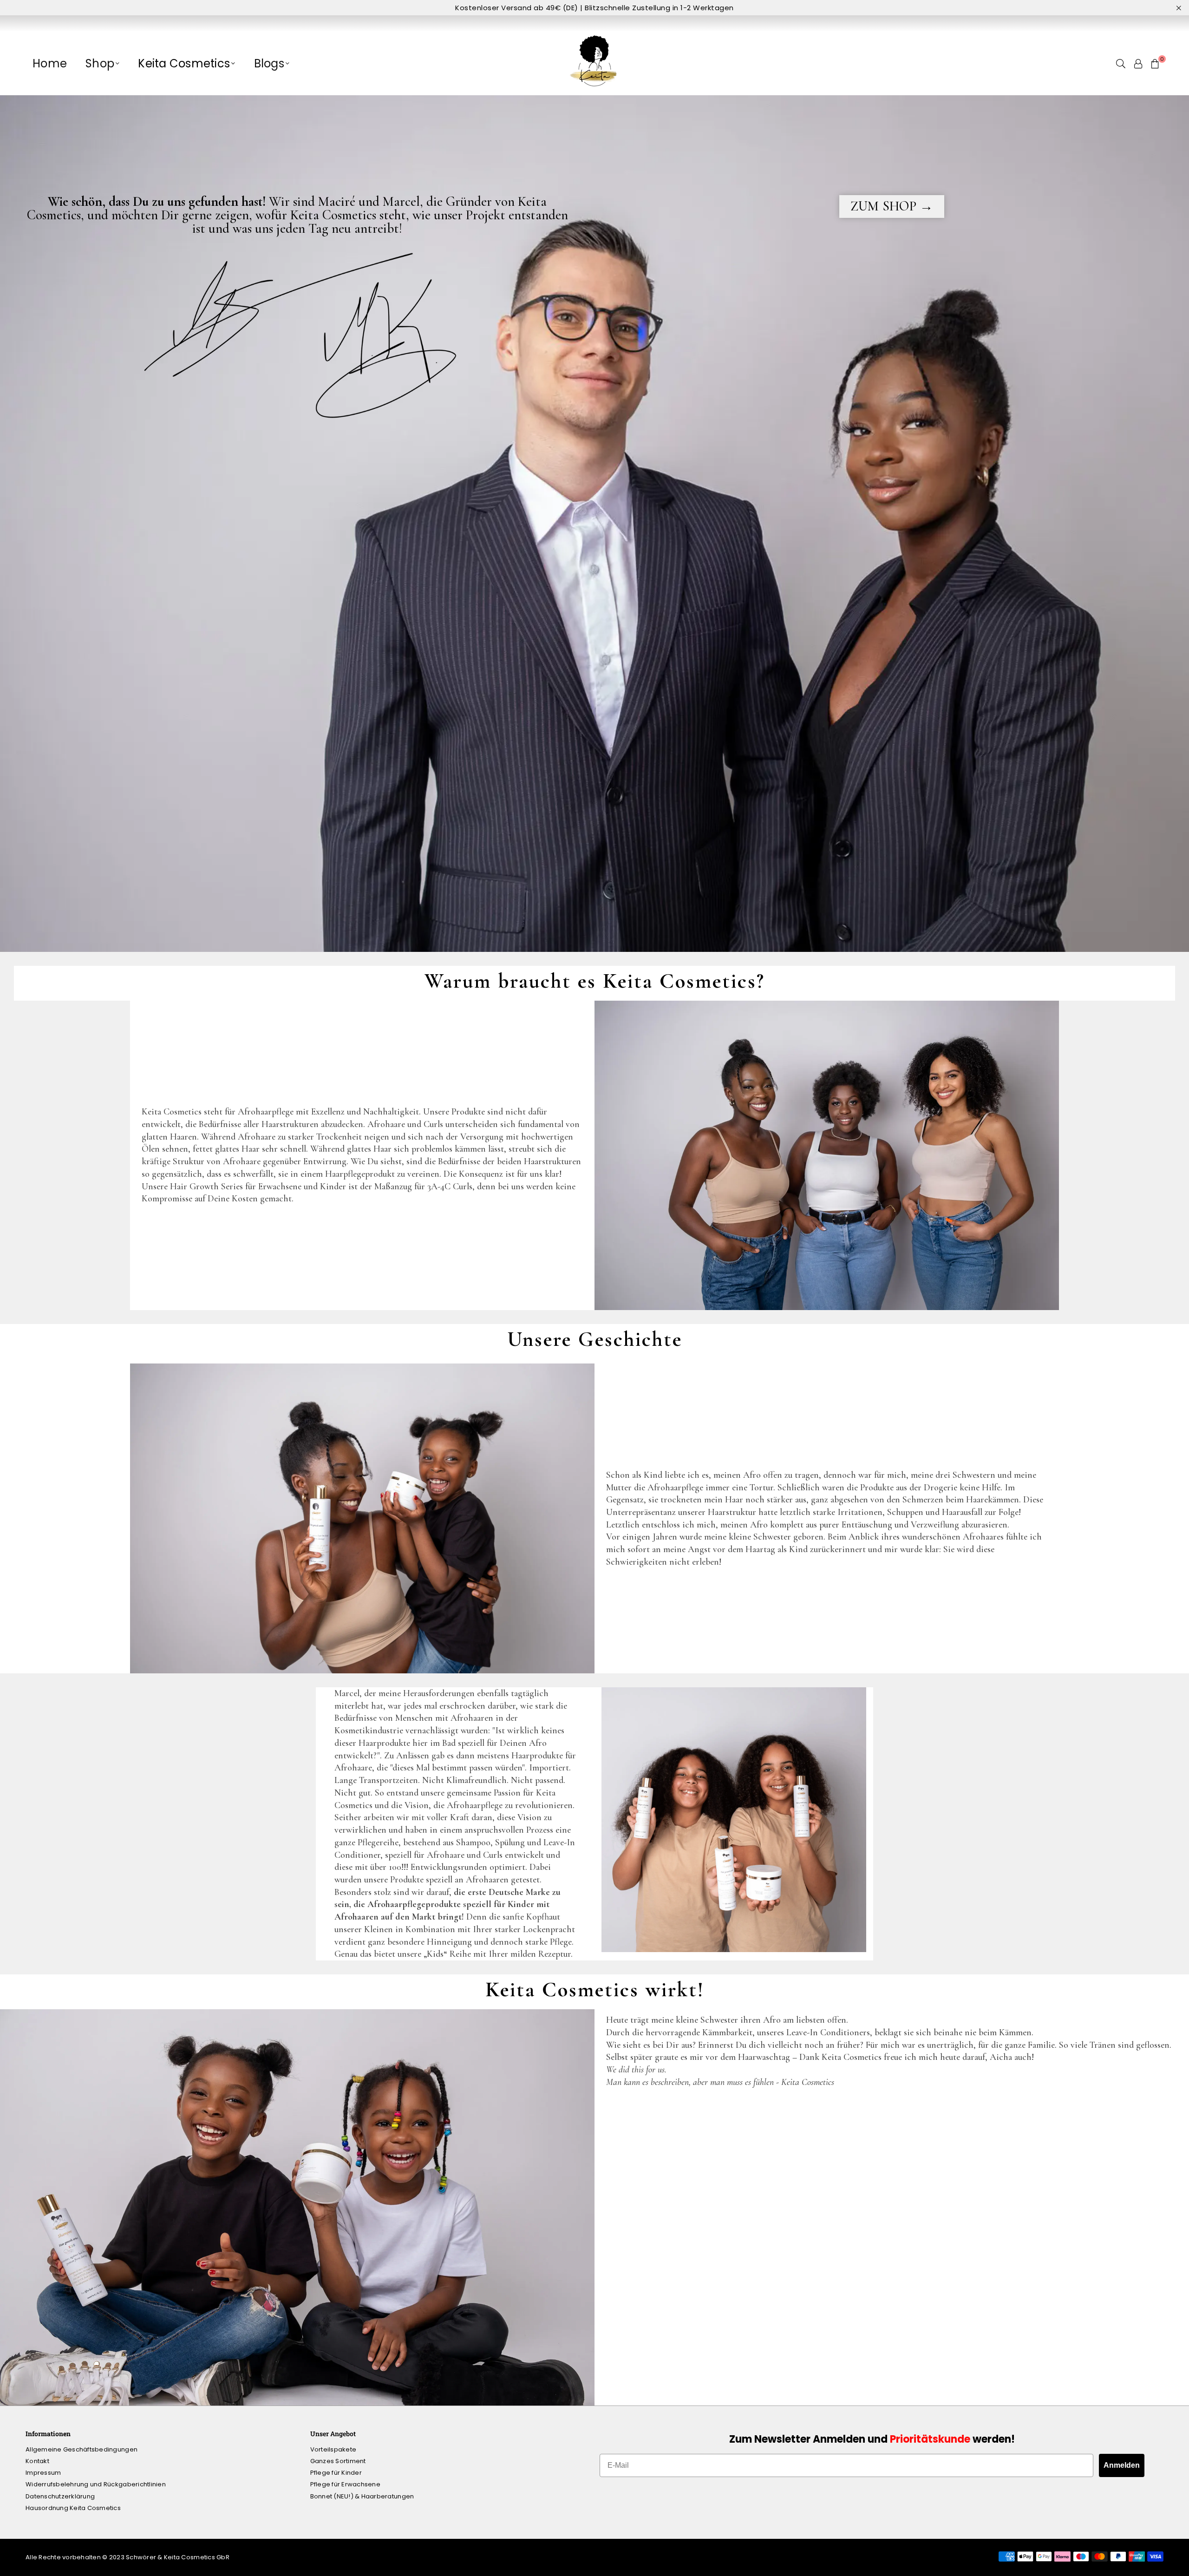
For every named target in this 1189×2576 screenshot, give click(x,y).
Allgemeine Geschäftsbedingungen (82, 2449)
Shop (100, 63)
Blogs (269, 63)
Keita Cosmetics (184, 63)
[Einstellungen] (1138, 64)
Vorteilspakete (333, 2449)
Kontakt (37, 2461)
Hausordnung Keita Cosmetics (73, 2508)
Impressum (43, 2473)
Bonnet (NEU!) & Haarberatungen (362, 2496)
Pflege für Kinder (336, 2473)
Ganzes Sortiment (338, 2461)
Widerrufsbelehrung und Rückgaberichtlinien (96, 2484)
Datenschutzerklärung (60, 2496)
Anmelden (1122, 2465)
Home (50, 63)
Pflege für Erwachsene (345, 2484)
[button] (1155, 64)
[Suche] (1121, 64)
